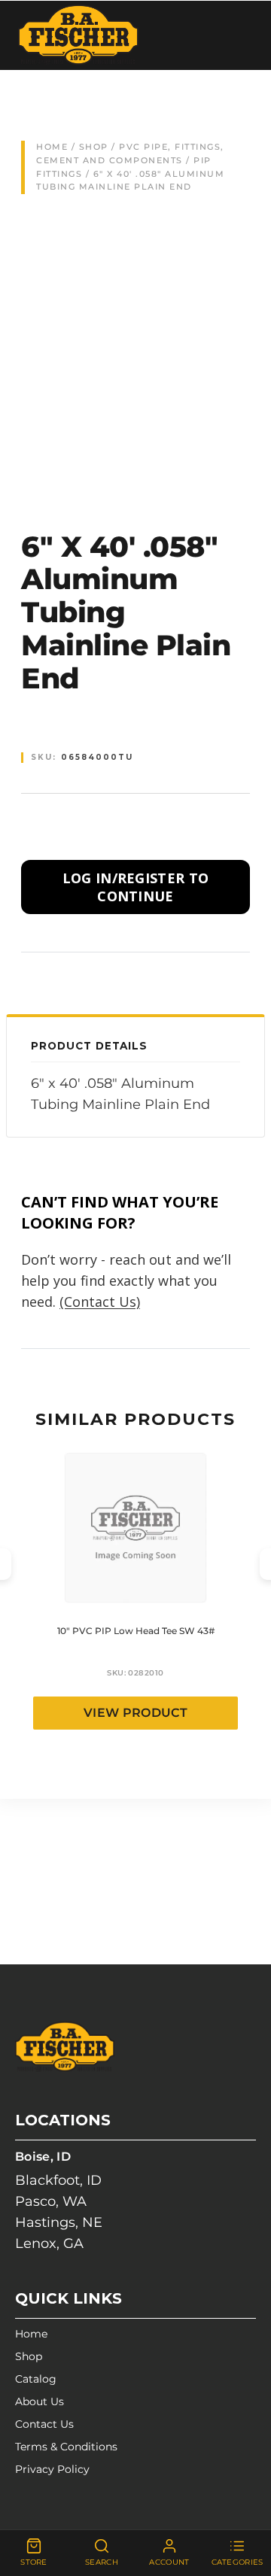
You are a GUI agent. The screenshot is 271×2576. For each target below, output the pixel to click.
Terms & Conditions (66, 2447)
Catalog (36, 2379)
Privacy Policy (52, 2469)
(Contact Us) (100, 1302)
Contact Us (44, 2424)
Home (52, 147)
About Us (40, 2401)
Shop (94, 147)
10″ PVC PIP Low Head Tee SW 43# (136, 1631)
